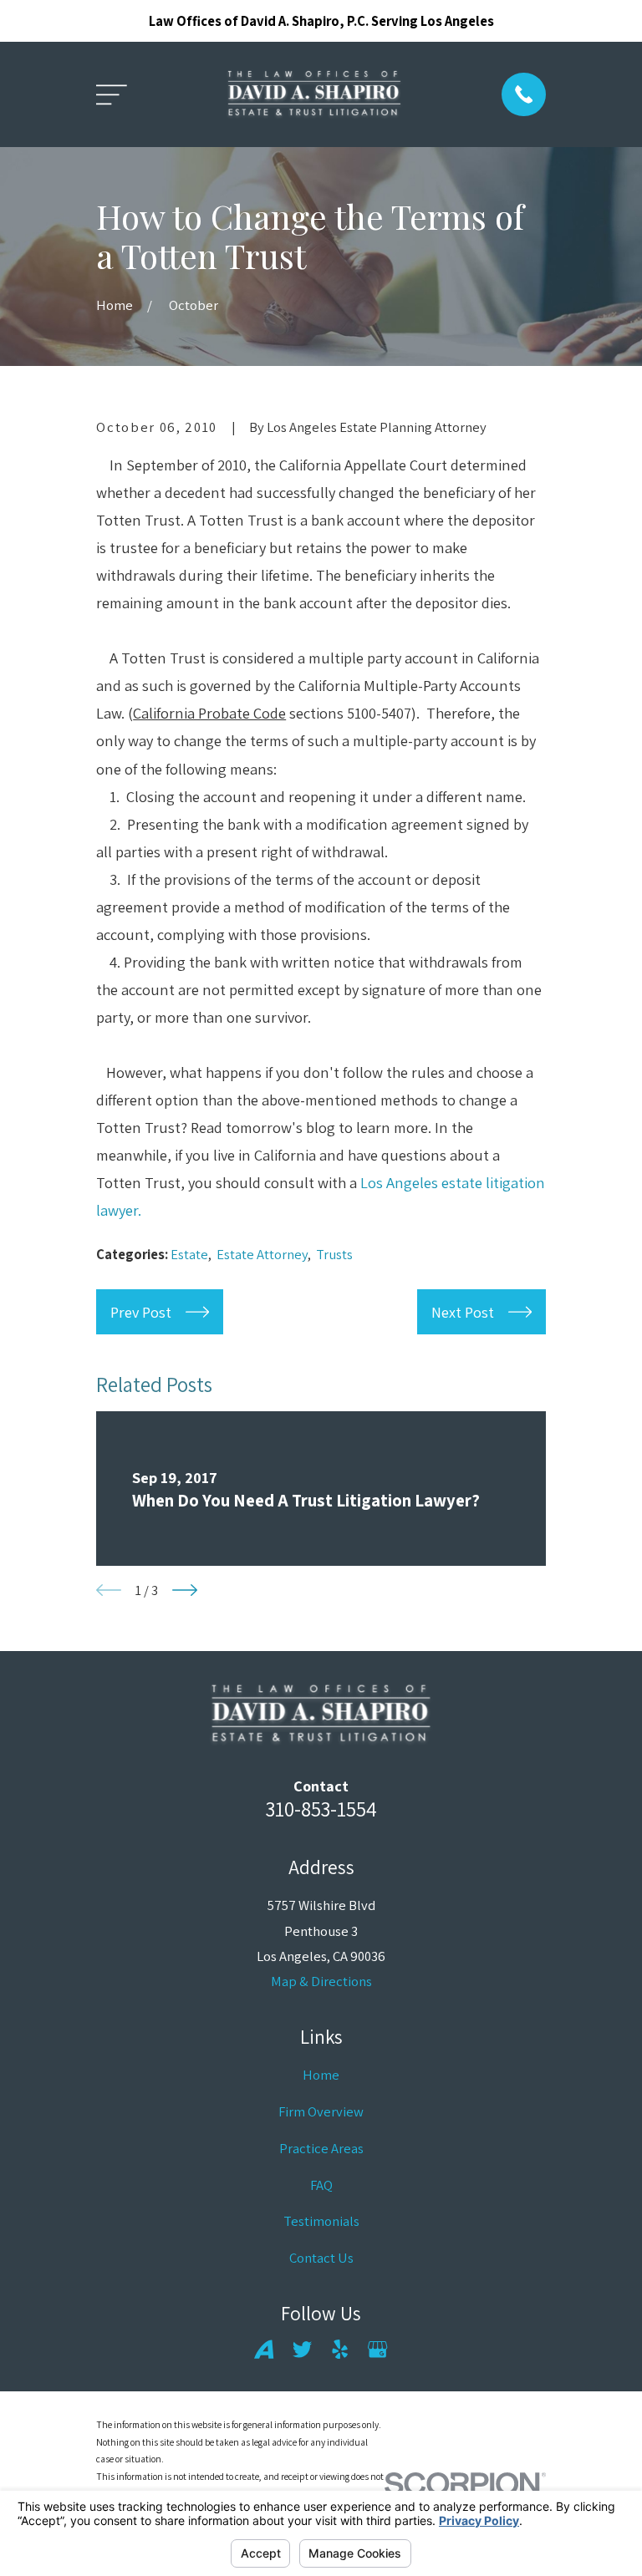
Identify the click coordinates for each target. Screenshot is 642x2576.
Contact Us (321, 2258)
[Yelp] (340, 2349)
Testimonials (321, 2221)
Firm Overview (321, 2111)
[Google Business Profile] (377, 2349)
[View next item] (185, 1590)
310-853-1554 (321, 1809)
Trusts (334, 1254)
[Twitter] (302, 2349)
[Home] (314, 95)
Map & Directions (321, 1981)
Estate (189, 1254)
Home (321, 2075)
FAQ (321, 2185)
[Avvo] (264, 2349)
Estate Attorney (262, 1254)
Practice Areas (321, 2148)
